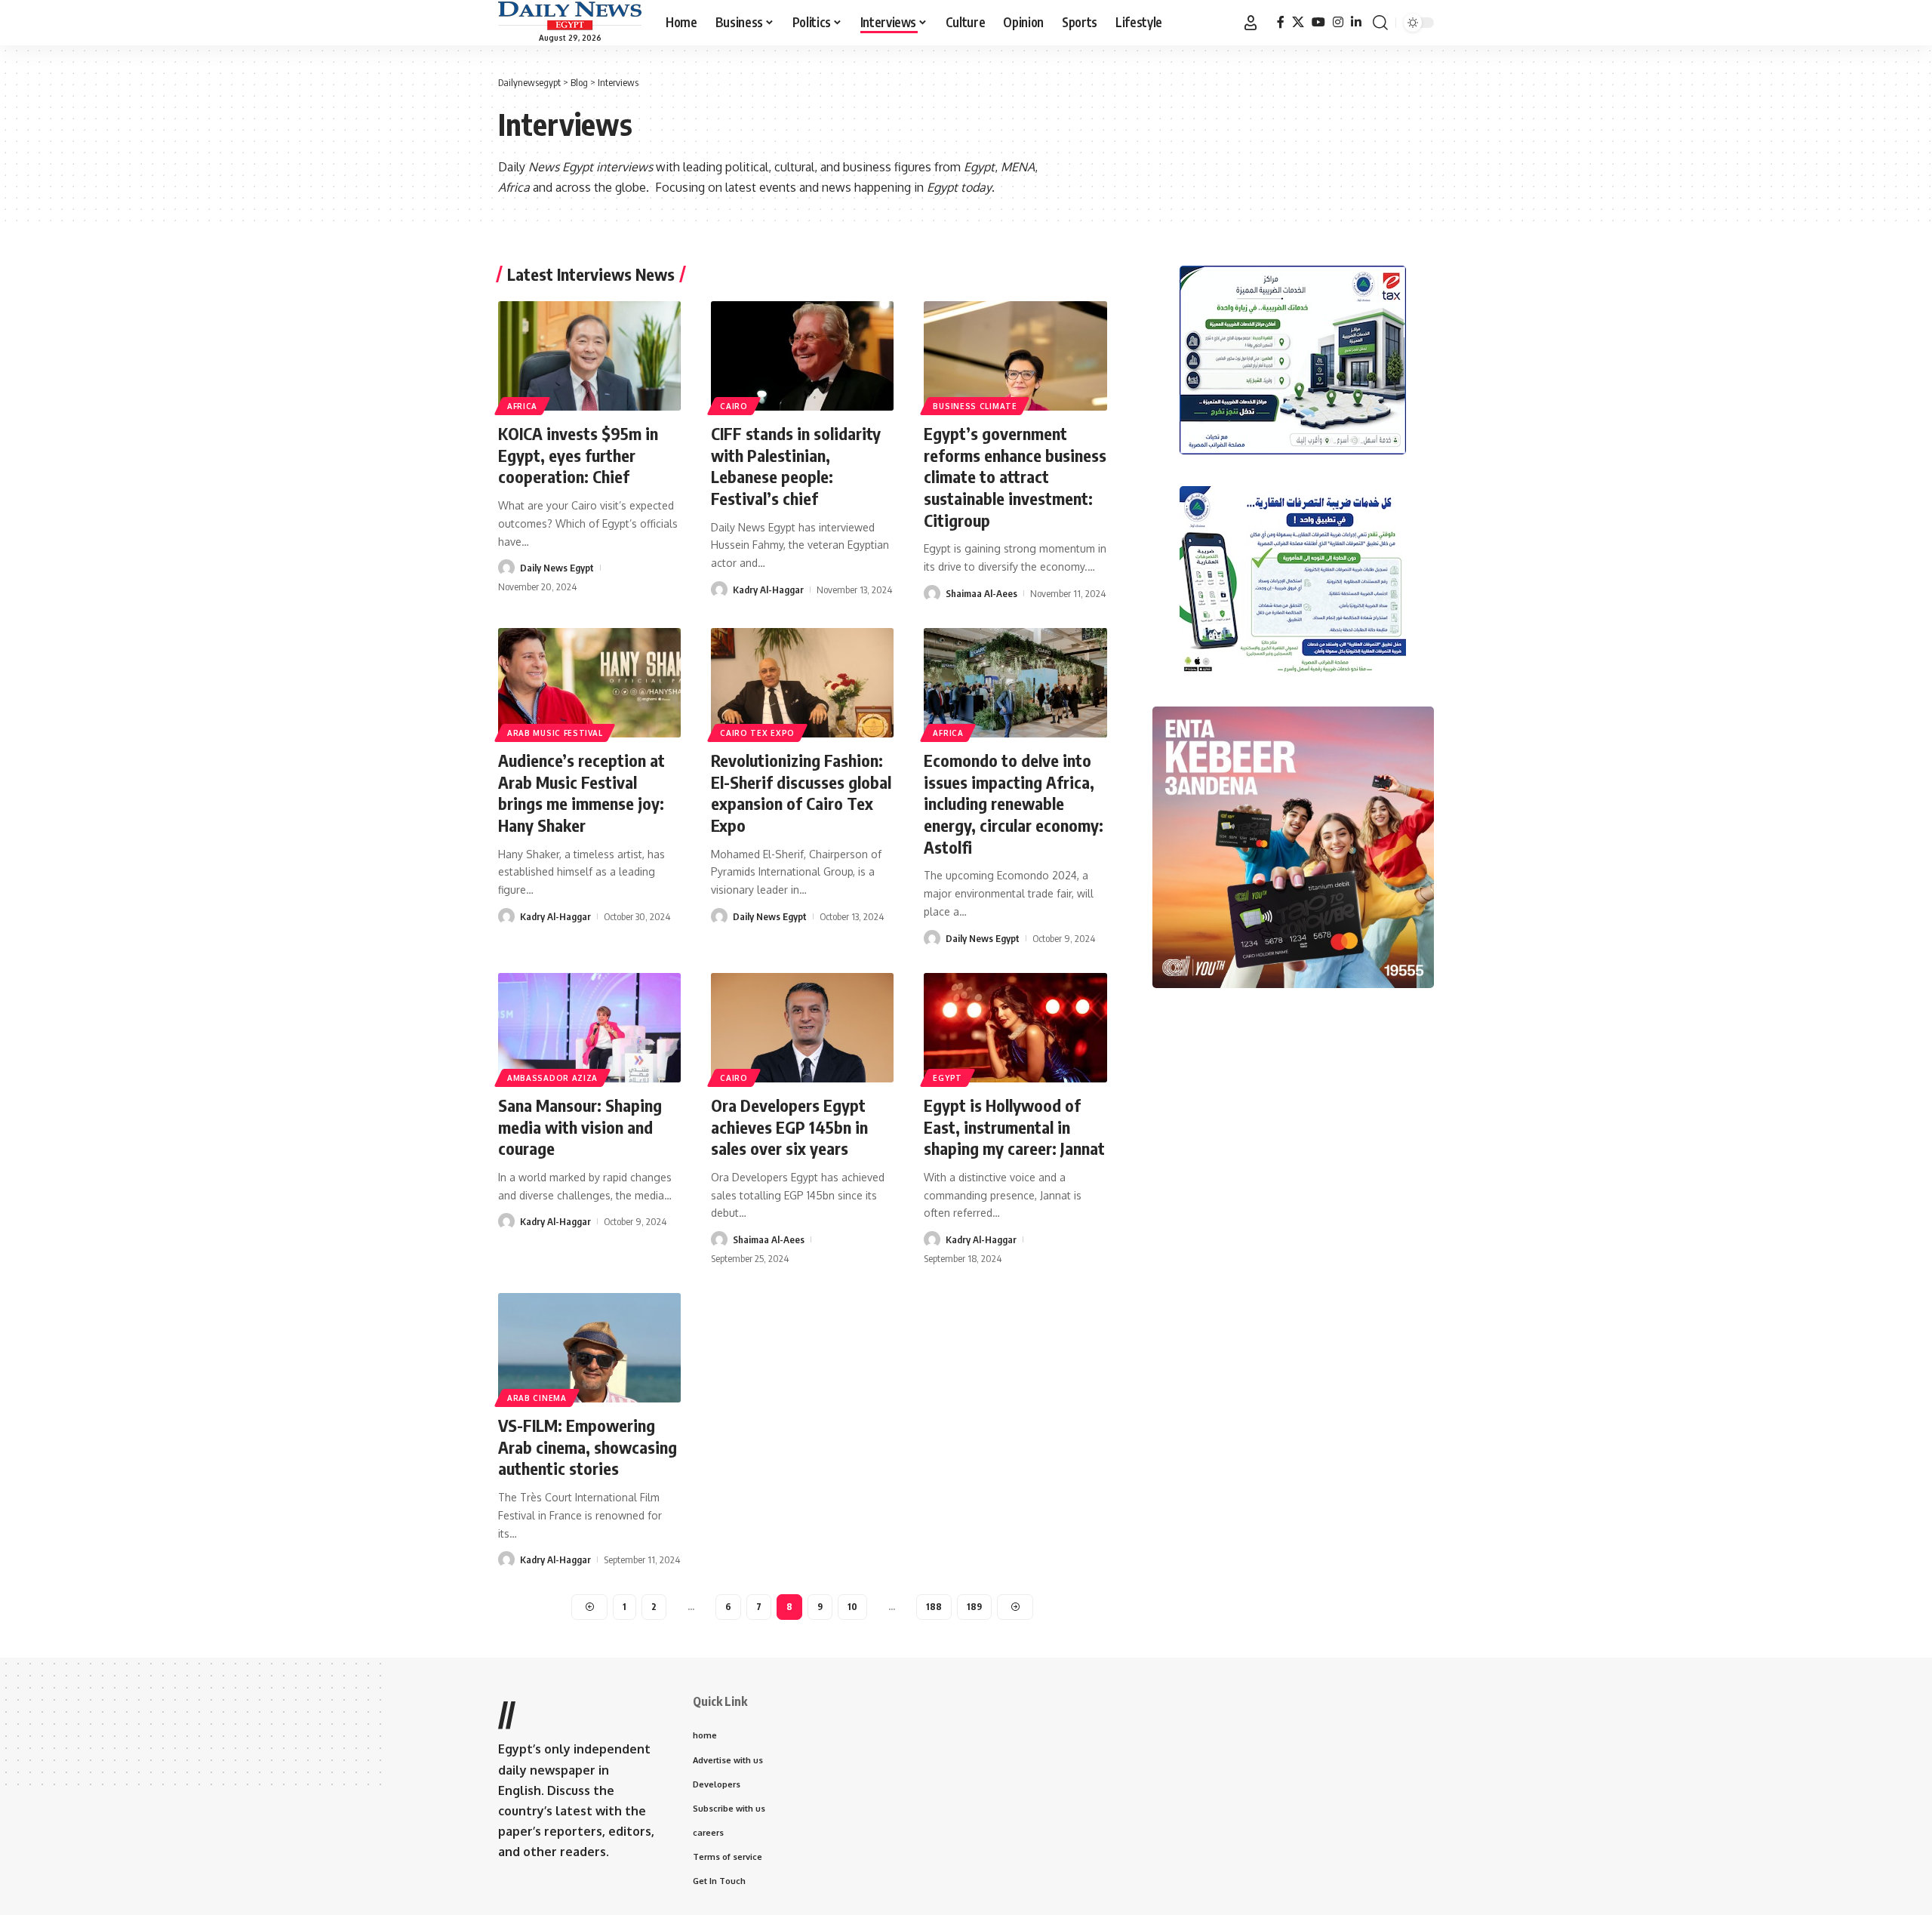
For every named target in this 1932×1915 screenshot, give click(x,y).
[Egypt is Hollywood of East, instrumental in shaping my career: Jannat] (1015, 1028)
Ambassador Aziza (552, 1078)
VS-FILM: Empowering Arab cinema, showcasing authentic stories (588, 1447)
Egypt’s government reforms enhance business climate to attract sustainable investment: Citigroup (1015, 476)
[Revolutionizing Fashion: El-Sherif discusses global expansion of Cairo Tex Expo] (802, 683)
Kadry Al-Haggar (768, 590)
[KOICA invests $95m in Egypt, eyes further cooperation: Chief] (589, 356)
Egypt (948, 1078)
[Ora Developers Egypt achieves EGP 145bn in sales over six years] (802, 1028)
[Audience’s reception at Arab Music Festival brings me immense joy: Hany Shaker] (589, 683)
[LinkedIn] (1356, 22)
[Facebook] (1281, 22)
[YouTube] (1318, 22)
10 (852, 1607)
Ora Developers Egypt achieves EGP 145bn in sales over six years (789, 1127)
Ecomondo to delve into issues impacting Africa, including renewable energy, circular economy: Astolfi (1014, 803)
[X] (1298, 22)
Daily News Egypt (557, 568)
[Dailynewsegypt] (570, 16)
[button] (1251, 23)
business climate (975, 406)
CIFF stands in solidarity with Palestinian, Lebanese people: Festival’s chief (796, 466)
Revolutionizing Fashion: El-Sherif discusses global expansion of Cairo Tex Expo (801, 793)
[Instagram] (1338, 22)
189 (974, 1607)
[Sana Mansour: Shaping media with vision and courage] (589, 1028)
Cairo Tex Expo (757, 733)
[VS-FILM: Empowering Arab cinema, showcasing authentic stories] (589, 1348)
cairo (734, 406)
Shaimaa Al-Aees (981, 593)
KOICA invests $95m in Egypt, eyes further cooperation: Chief (578, 455)
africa (522, 406)
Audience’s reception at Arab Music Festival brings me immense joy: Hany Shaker (581, 793)
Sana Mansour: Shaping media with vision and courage (580, 1127)
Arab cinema (537, 1398)
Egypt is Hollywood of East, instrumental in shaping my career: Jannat (1014, 1127)
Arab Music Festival (555, 733)
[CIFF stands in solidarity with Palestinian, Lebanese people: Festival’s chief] (802, 356)
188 (934, 1607)
